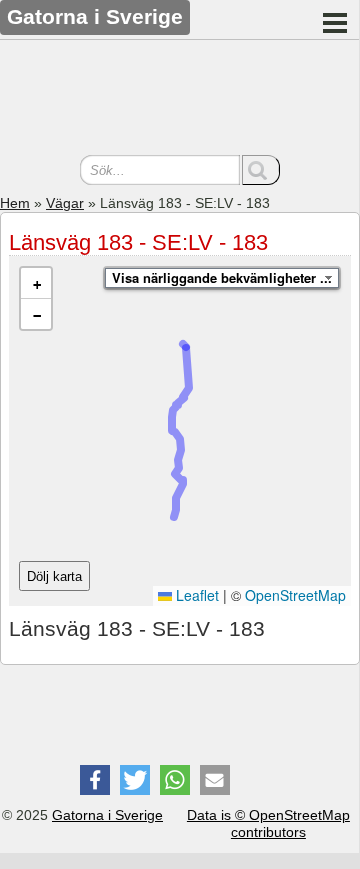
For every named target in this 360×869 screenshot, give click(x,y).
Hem (15, 203)
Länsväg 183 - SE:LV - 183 (138, 242)
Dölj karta (54, 576)
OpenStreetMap (295, 595)
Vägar (65, 203)
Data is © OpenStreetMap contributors (268, 823)
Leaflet (195, 595)
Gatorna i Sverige (107, 815)
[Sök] (261, 170)
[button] (36, 283)
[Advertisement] (180, 100)
